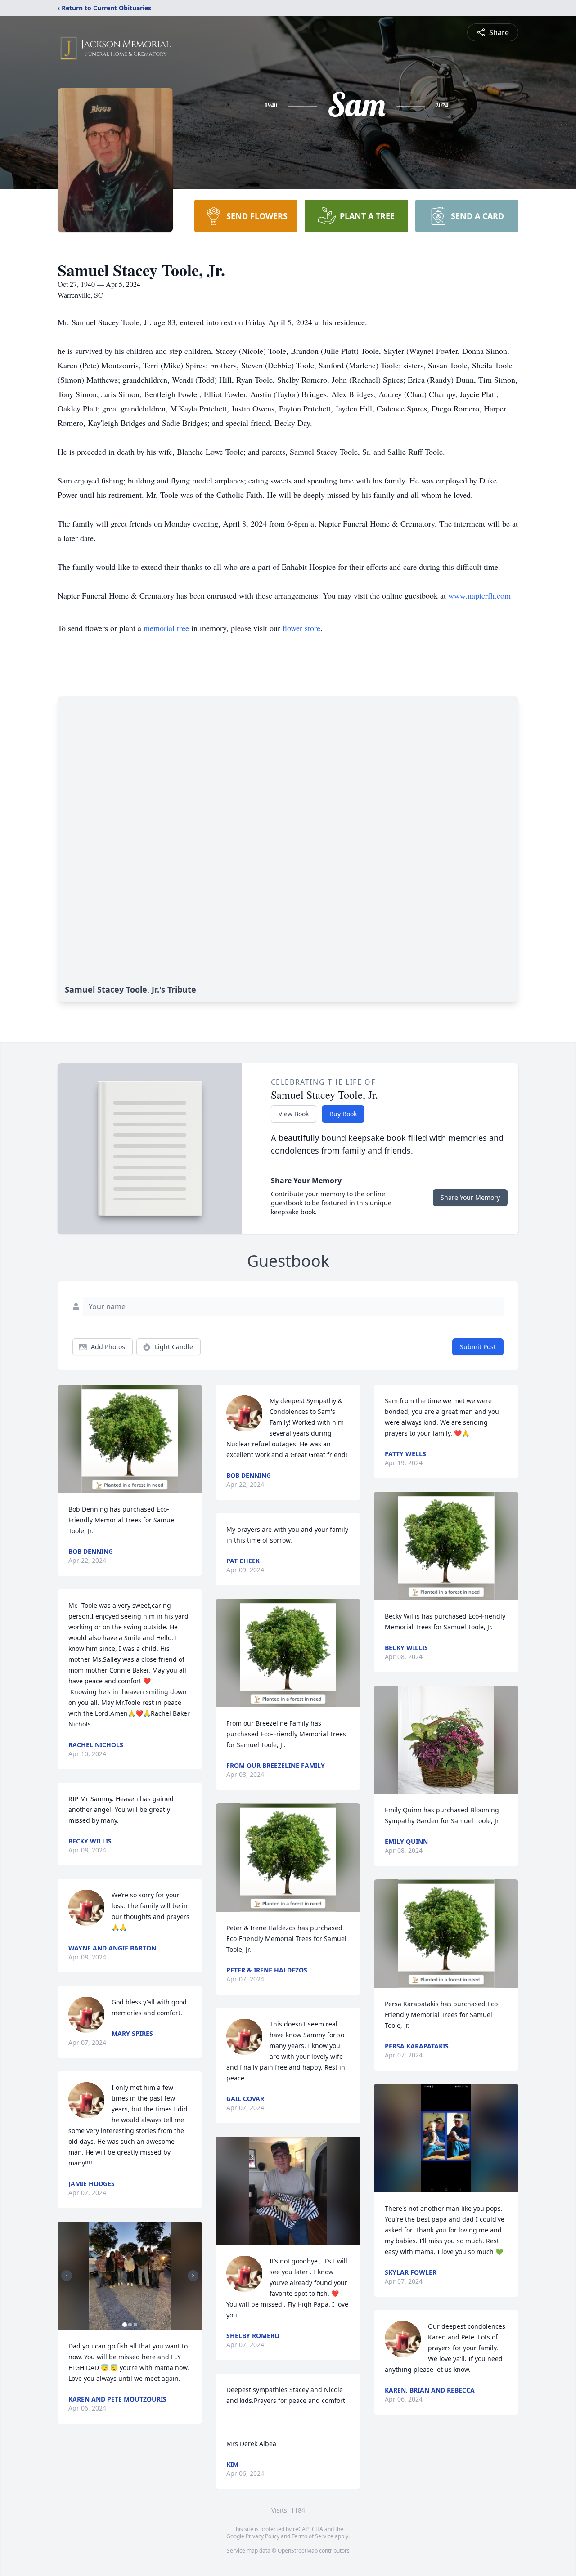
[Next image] (193, 2276)
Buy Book (343, 1114)
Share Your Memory (470, 1197)
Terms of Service (313, 2536)
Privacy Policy (263, 2536)
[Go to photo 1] (125, 2325)
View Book (294, 1114)
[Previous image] (67, 2276)
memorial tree (166, 628)
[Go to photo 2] (130, 2325)
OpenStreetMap (298, 2551)
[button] (130, 1439)
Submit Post (478, 1347)
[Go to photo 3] (135, 2325)
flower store (301, 628)
